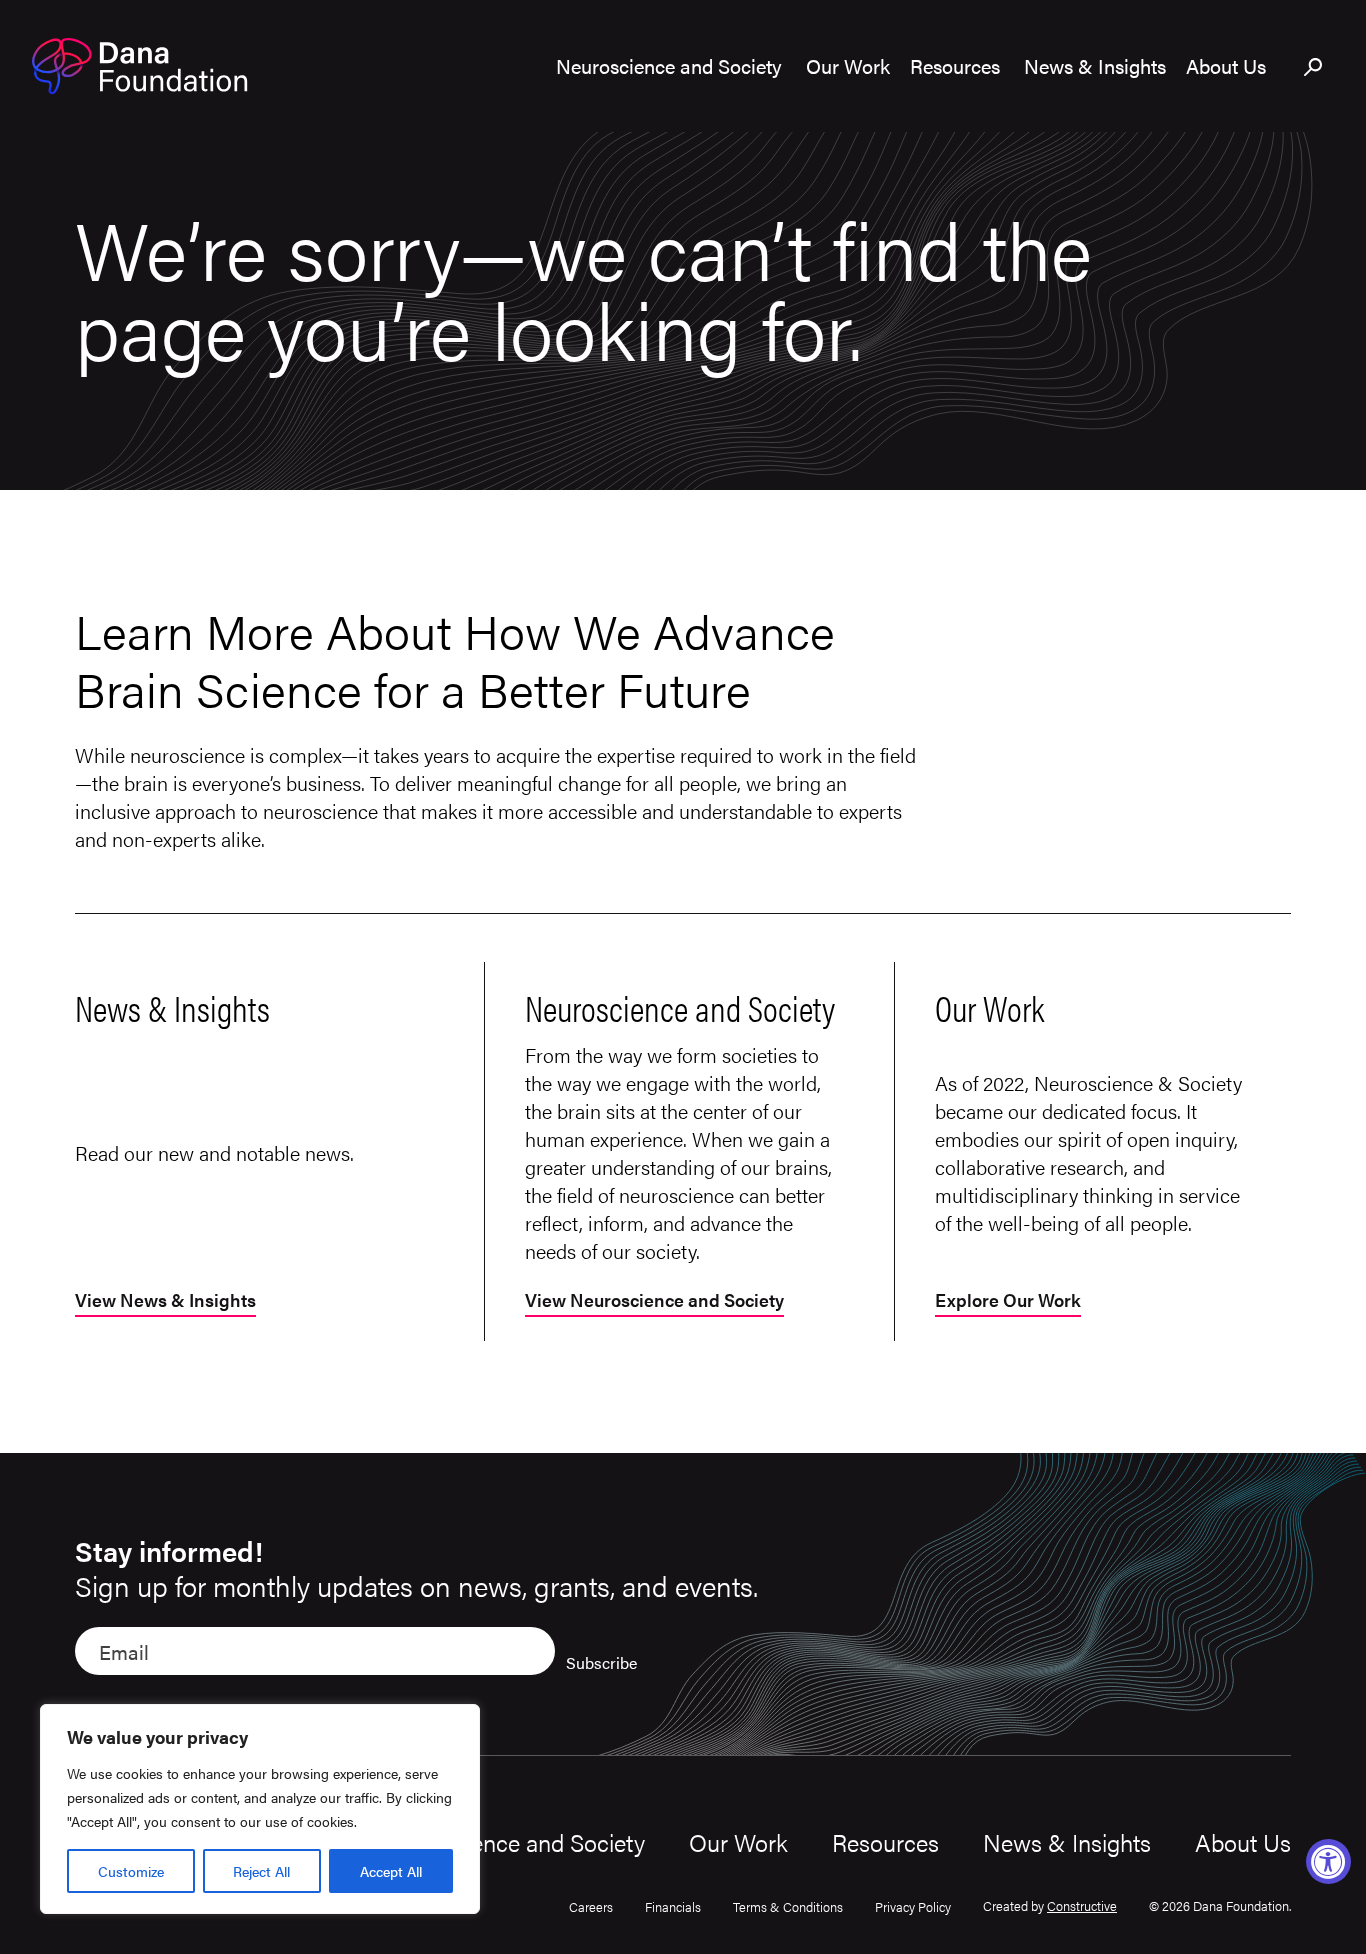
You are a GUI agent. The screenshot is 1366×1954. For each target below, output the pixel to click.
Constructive (1082, 1905)
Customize (131, 1871)
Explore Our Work (1008, 1301)
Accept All (391, 1871)
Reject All (261, 1871)
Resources (885, 1842)
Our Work (738, 1842)
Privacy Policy (913, 1906)
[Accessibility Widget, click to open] (1328, 1861)
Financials (673, 1906)
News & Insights (1067, 1842)
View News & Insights (165, 1301)
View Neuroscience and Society (654, 1301)
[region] (260, 1809)
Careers (591, 1906)
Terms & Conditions (788, 1906)
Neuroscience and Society (512, 1842)
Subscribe (601, 1662)
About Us (1243, 1842)
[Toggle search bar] (1314, 68)
